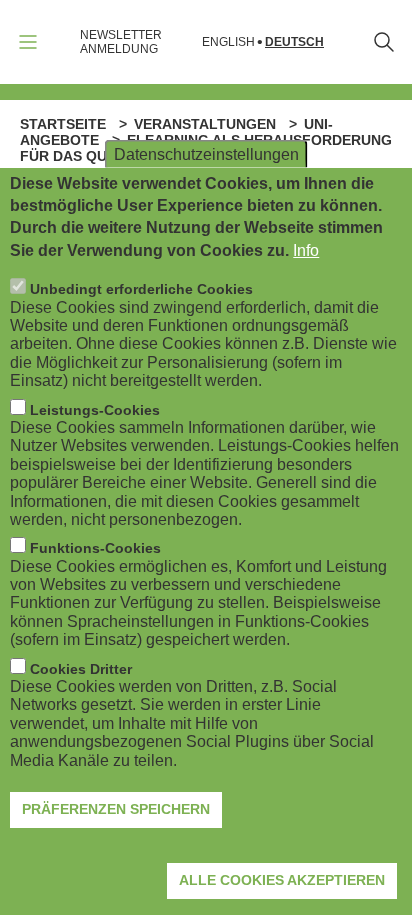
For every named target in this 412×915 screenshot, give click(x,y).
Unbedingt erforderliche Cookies (141, 289)
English (228, 42)
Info (306, 250)
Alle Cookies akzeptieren (282, 880)
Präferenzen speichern (116, 809)
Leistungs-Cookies (95, 410)
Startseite (63, 124)
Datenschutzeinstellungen (206, 153)
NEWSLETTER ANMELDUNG (121, 42)
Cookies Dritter (81, 669)
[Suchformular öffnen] (384, 42)
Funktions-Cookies (95, 548)
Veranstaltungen (205, 124)
